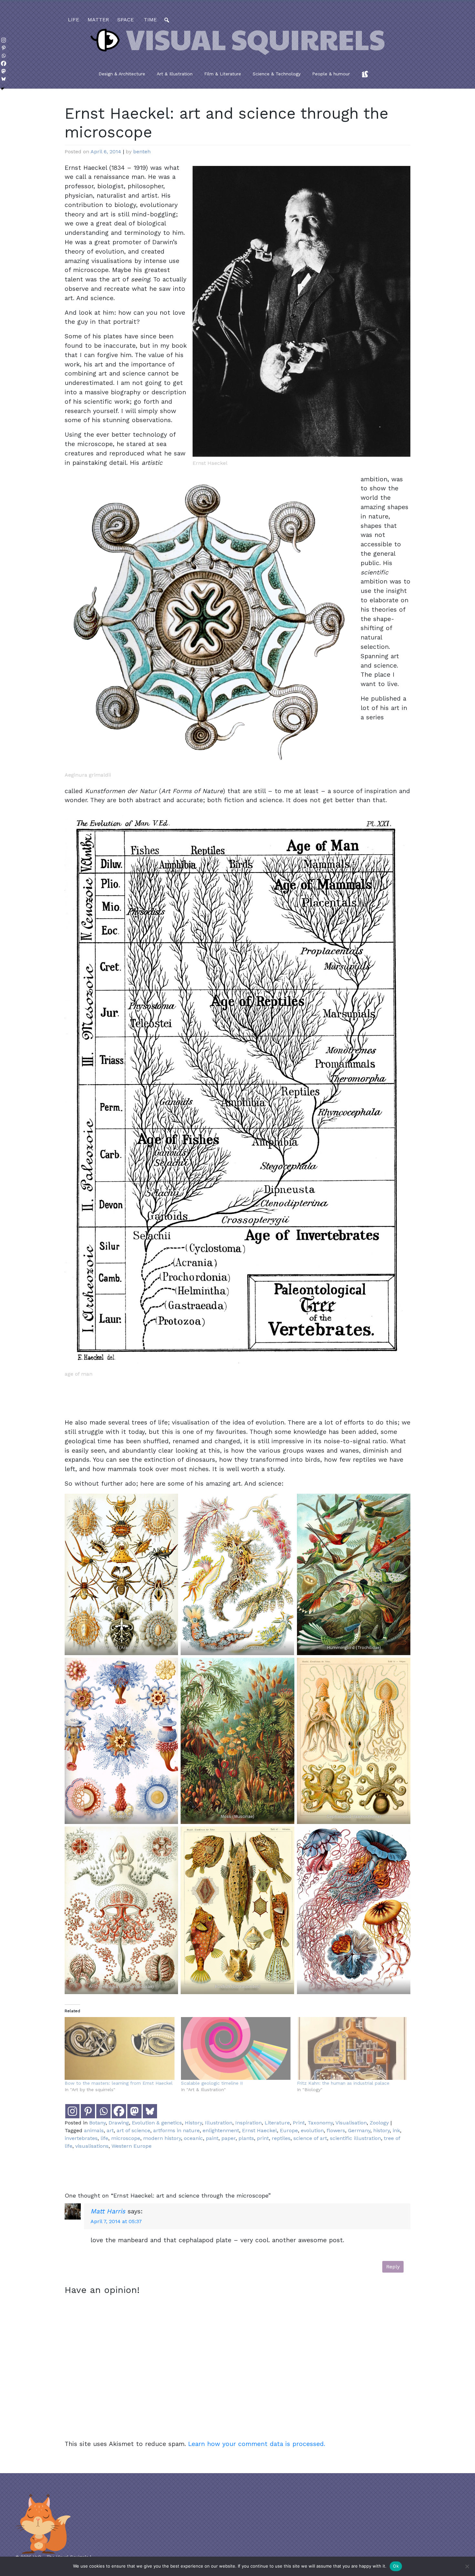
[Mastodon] (134, 2111)
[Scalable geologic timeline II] (236, 2048)
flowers (336, 2130)
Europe (289, 2130)
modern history (162, 2138)
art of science (133, 2130)
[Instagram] (72, 2111)
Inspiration (248, 2123)
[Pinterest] (88, 2111)
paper (228, 2138)
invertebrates (81, 2138)
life (74, 20)
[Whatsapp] (103, 2111)
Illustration (219, 2123)
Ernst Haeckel (259, 2130)
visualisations (92, 2146)
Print (299, 2123)
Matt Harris (108, 2211)
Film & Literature (223, 74)
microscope (126, 2138)
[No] (467, 2566)
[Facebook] (119, 2111)
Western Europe (132, 2146)
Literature (277, 2123)
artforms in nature (176, 2130)
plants (246, 2138)
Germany (359, 2130)
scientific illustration (355, 2138)
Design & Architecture (122, 74)
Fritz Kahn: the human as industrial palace (343, 2083)
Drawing (119, 2123)
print (263, 2138)
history (381, 2130)
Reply (393, 2267)
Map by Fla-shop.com (301, 167)
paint (212, 2138)
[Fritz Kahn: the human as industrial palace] (352, 2048)
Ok (396, 2566)
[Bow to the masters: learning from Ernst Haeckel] (120, 2048)
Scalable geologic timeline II (212, 2083)
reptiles (281, 2138)
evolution (312, 2130)
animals (94, 2130)
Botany (97, 2123)
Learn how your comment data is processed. (257, 2444)
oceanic (193, 2138)
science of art (310, 2138)
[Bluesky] (150, 2111)
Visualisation (351, 2123)
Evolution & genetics (157, 2123)
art (110, 2130)
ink (396, 2130)
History (193, 2123)
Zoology (379, 2123)
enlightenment (221, 2130)
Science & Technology (277, 74)
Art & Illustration (175, 74)
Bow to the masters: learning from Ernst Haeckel (119, 2083)
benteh (142, 152)
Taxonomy (320, 2123)
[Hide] (3, 89)
